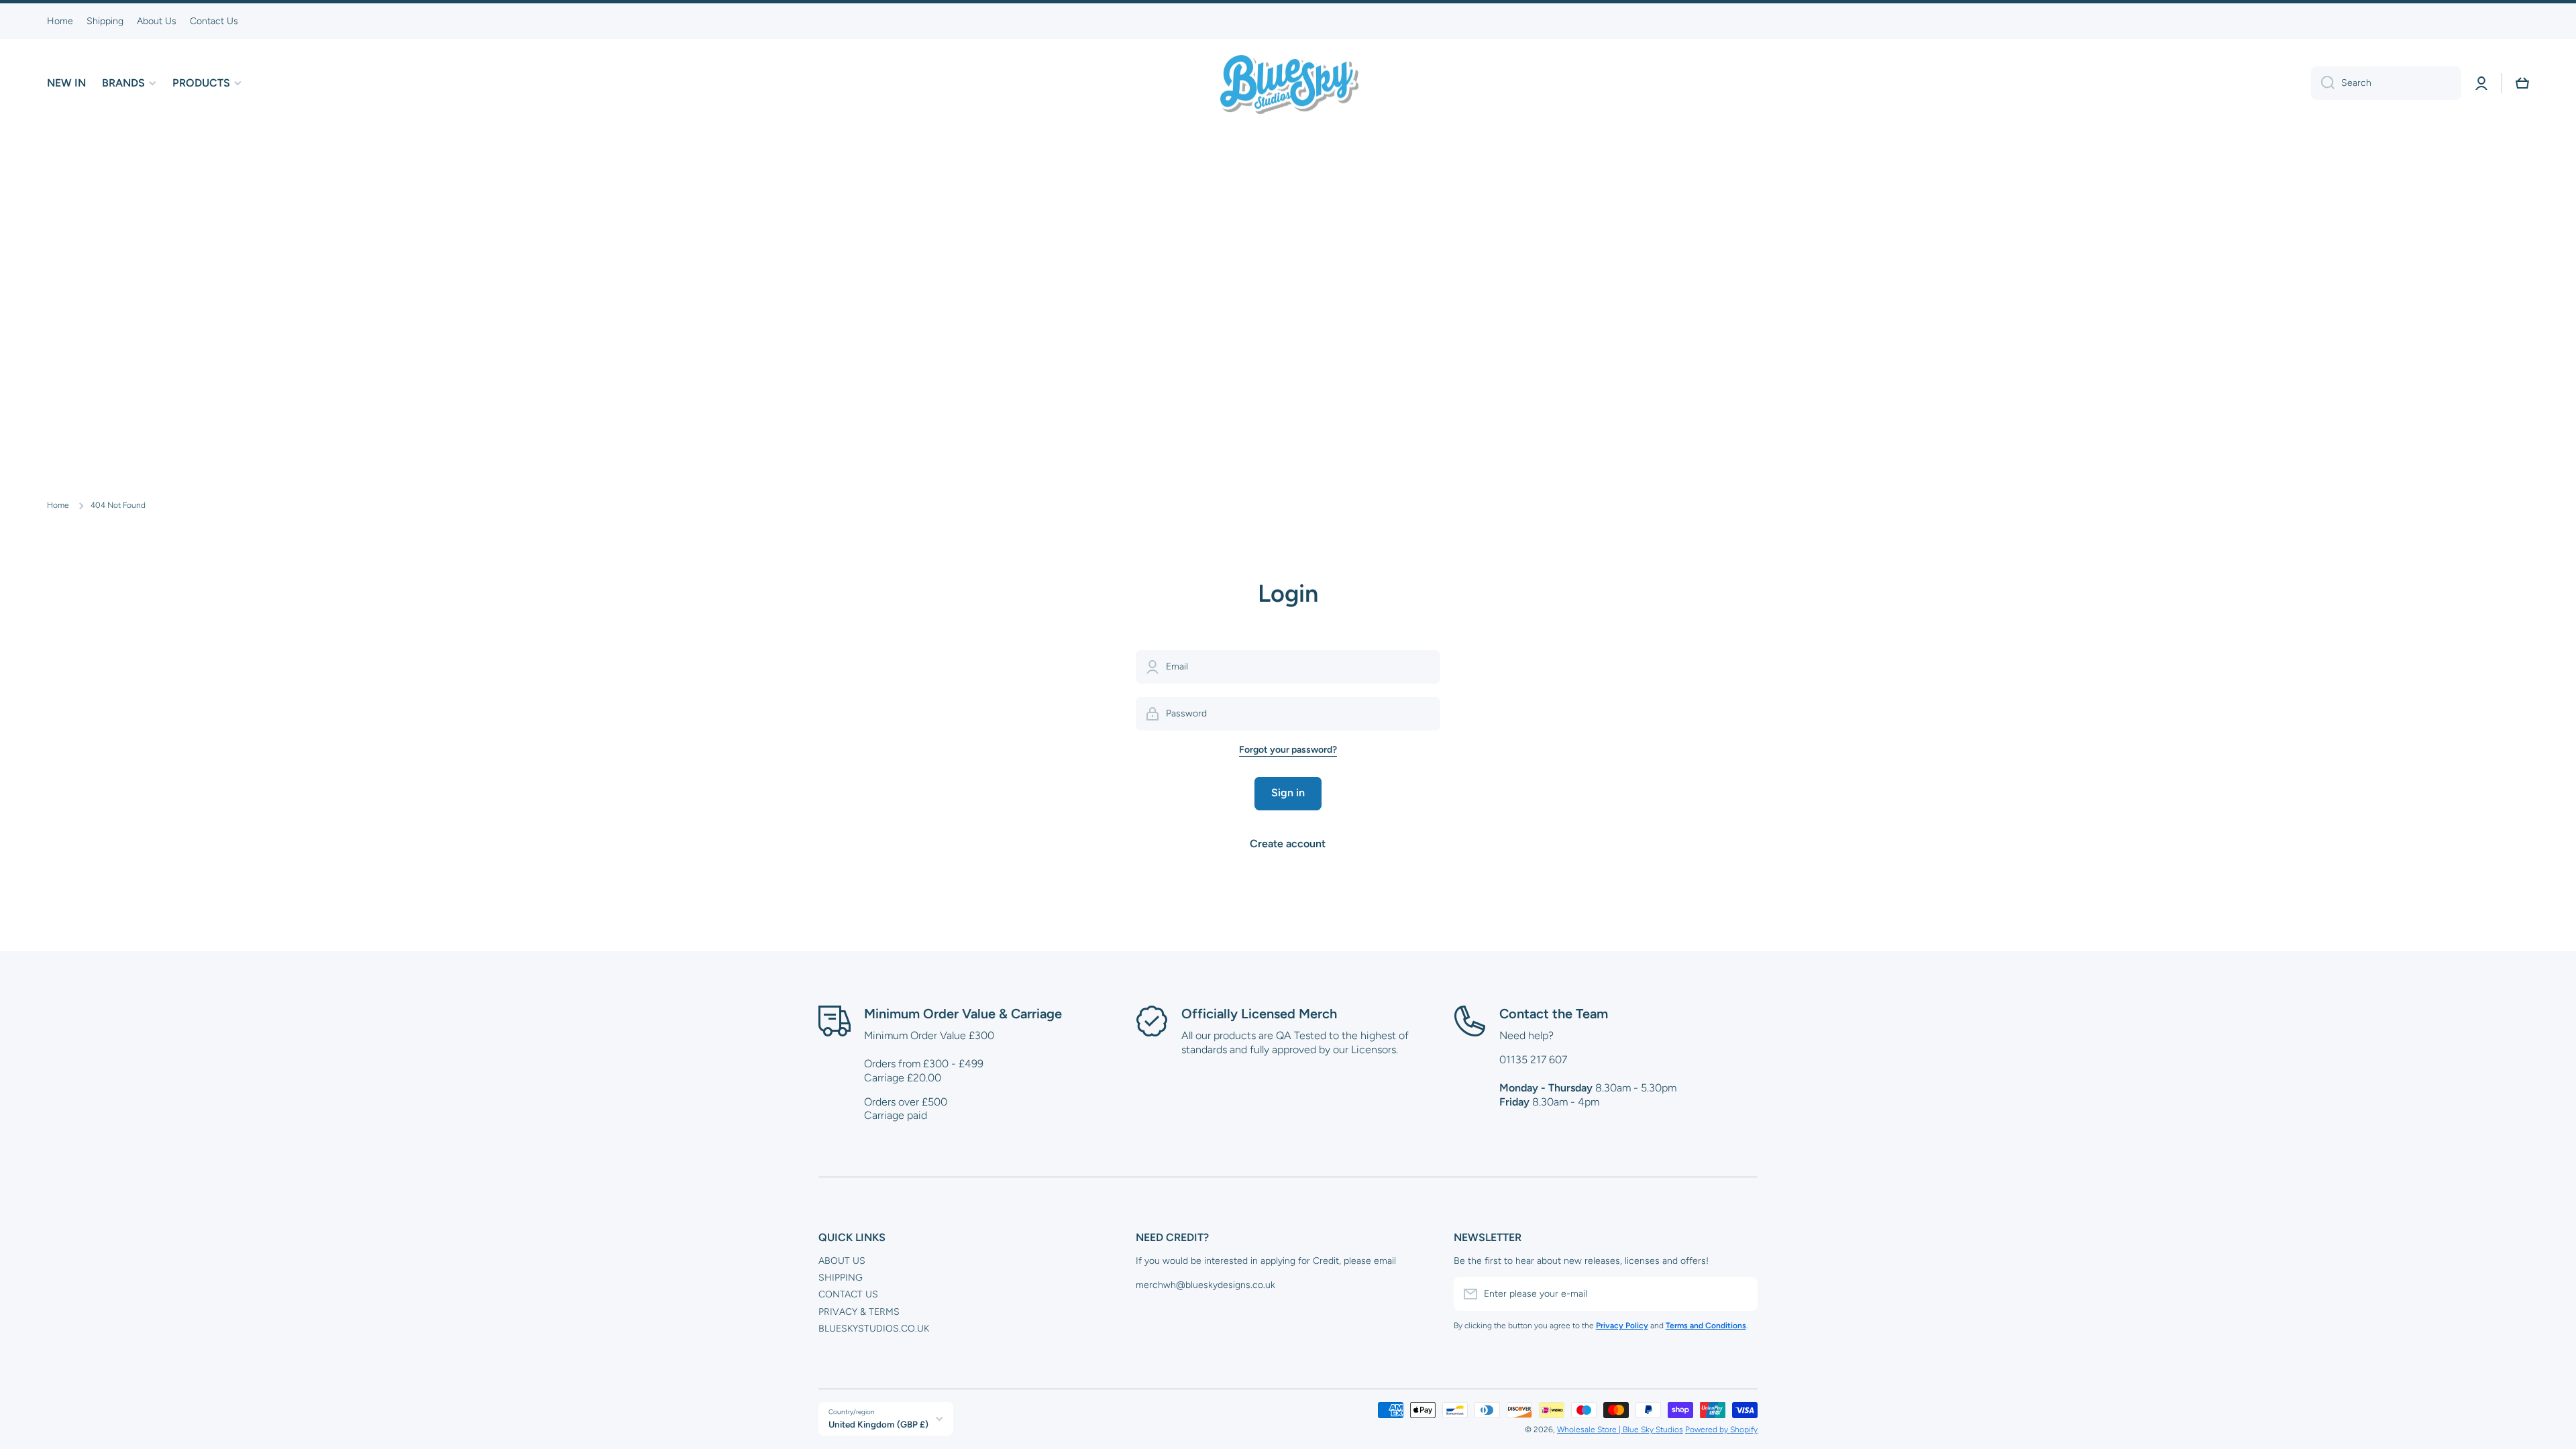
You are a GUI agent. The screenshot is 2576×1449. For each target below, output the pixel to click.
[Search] (2323, 83)
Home (58, 505)
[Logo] (1288, 83)
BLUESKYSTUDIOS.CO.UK (874, 1329)
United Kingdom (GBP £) (878, 1424)
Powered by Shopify (1721, 1430)
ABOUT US (842, 1261)
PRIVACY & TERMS (859, 1312)
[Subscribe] (1741, 1294)
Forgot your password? (1288, 750)
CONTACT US (848, 1294)
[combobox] (2386, 83)
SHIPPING (841, 1278)
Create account (1288, 844)
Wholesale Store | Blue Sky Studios (1620, 1430)
